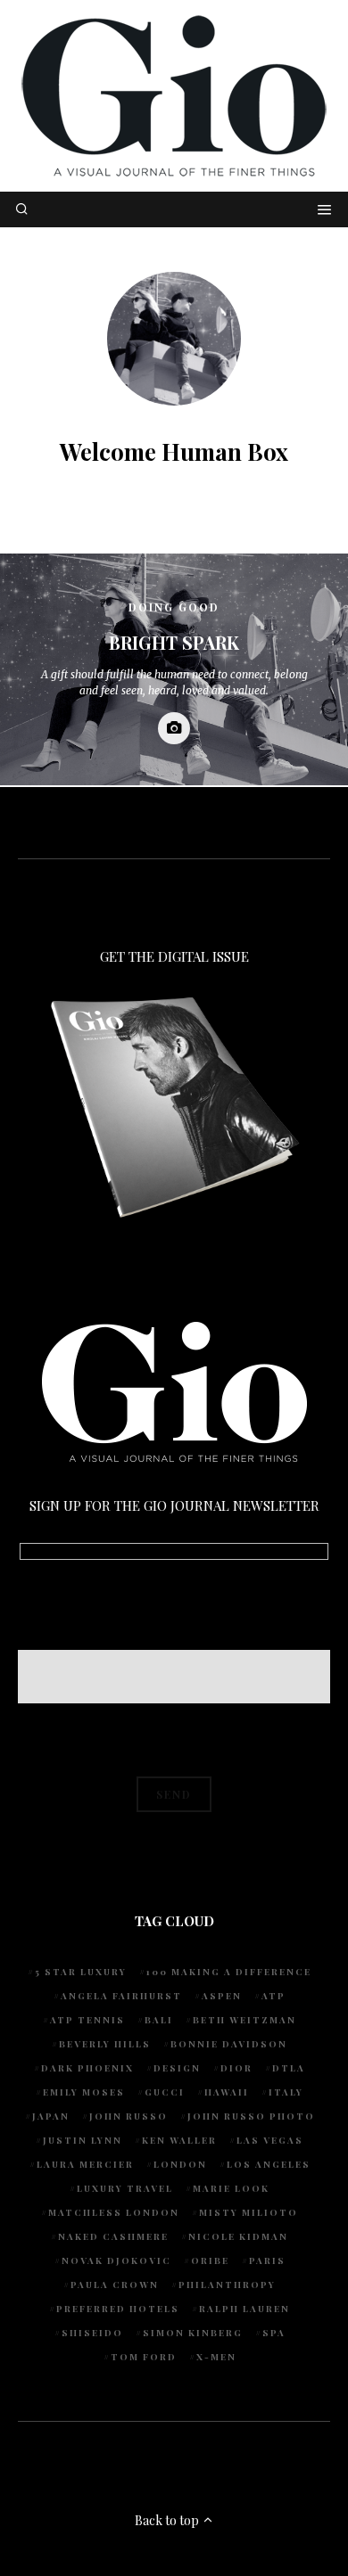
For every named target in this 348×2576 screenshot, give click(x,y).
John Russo (128, 2116)
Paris (267, 2260)
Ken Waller (179, 2140)
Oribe (210, 2260)
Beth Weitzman (244, 2020)
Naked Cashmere (113, 2236)
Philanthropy (227, 2285)
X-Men (216, 2357)
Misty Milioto (249, 2212)
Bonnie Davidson (229, 2044)
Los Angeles (269, 2164)
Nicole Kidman (238, 2236)
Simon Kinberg (193, 2333)
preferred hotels (118, 2309)
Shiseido (92, 2333)
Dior (236, 2068)
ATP (273, 1996)
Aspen (222, 1996)
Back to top (168, 2520)
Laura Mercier (85, 2164)
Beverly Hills (105, 2044)
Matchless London (114, 2212)
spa (274, 2333)
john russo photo (251, 2116)
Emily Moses (84, 2092)
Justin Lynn (83, 2140)
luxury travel (125, 2188)
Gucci (165, 2092)
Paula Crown (115, 2285)
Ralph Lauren (244, 2309)
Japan (51, 2116)
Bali (159, 2020)
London (180, 2164)
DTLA (289, 2068)
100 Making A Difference (229, 1972)
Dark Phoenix (87, 2068)
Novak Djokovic (116, 2260)
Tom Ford (144, 2357)
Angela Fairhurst (121, 1996)
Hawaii (227, 2092)
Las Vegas (270, 2140)
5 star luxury (81, 1972)
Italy (286, 2092)
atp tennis (87, 2020)
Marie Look (231, 2188)
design (177, 2068)
